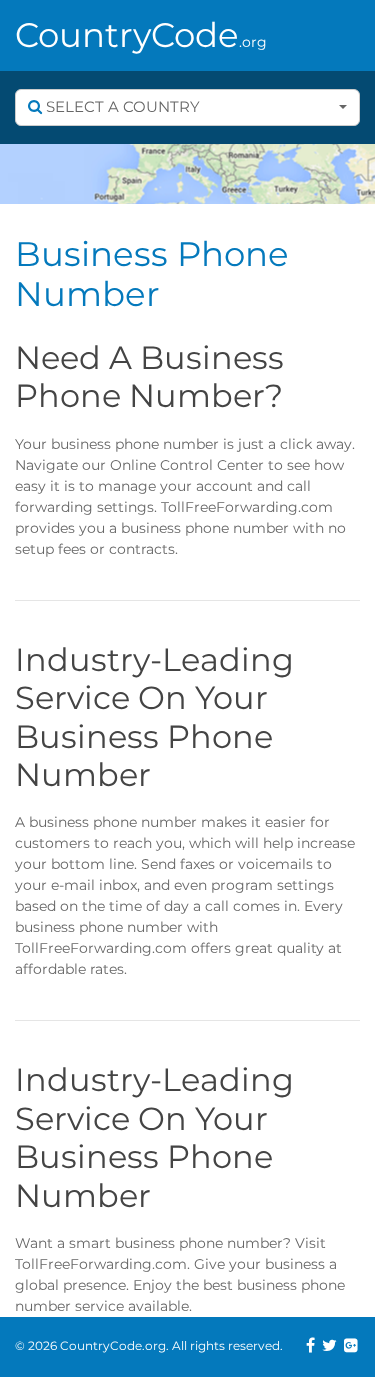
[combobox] (187, 107)
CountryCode (141, 35)
